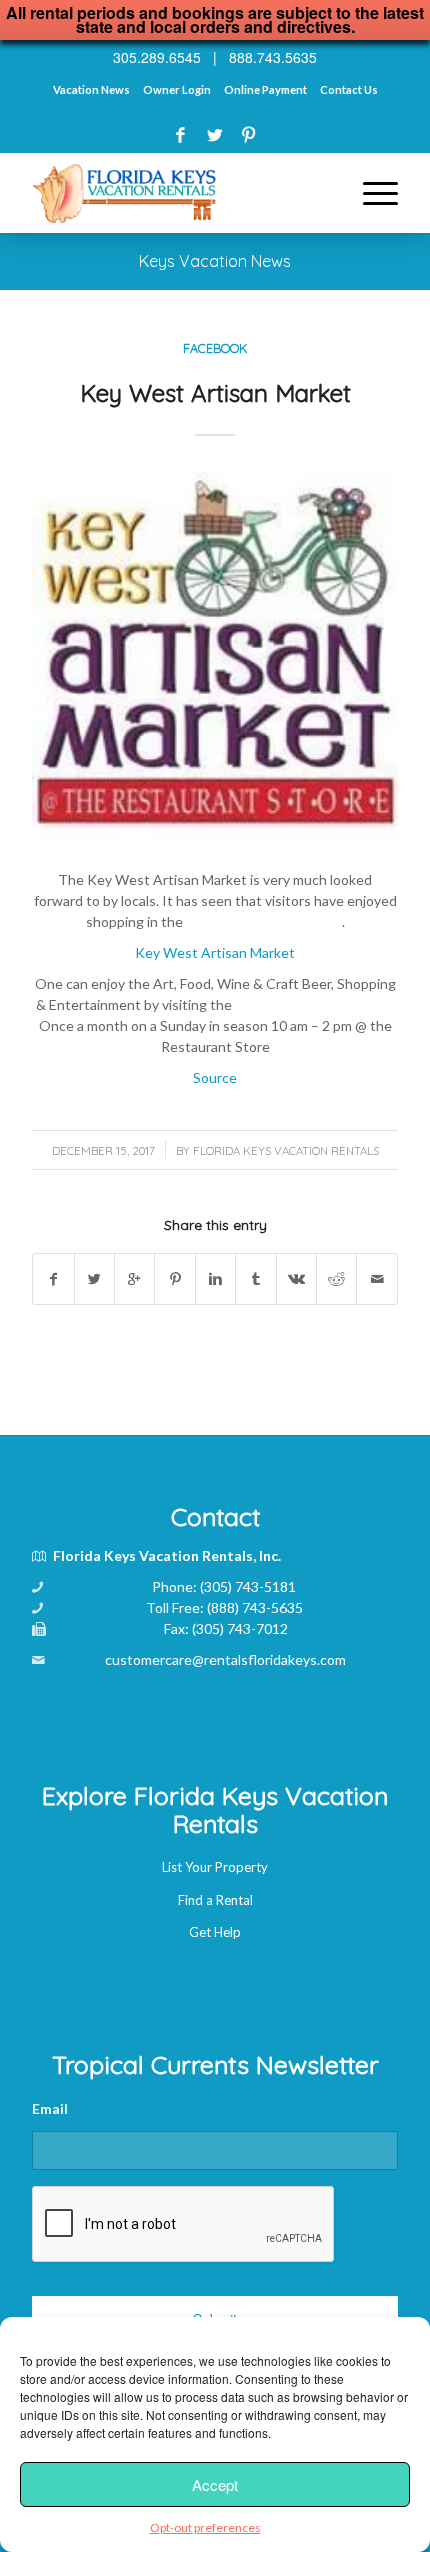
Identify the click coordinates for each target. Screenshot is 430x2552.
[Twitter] (214, 134)
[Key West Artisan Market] (215, 655)
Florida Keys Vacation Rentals (286, 1151)
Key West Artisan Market (215, 393)
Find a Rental (215, 1900)
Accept (215, 2484)
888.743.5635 (273, 57)
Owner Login (177, 89)
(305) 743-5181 (248, 1586)
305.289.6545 (157, 57)
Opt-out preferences (205, 2527)
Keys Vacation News (215, 261)
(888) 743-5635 (255, 1607)
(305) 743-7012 (240, 1628)
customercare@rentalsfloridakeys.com (225, 1659)
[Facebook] (180, 134)
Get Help (215, 1932)
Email (50, 2108)
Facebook (215, 348)
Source (215, 1077)
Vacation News (91, 89)
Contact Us (349, 89)
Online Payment (265, 89)
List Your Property (215, 1867)
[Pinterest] (248, 134)
